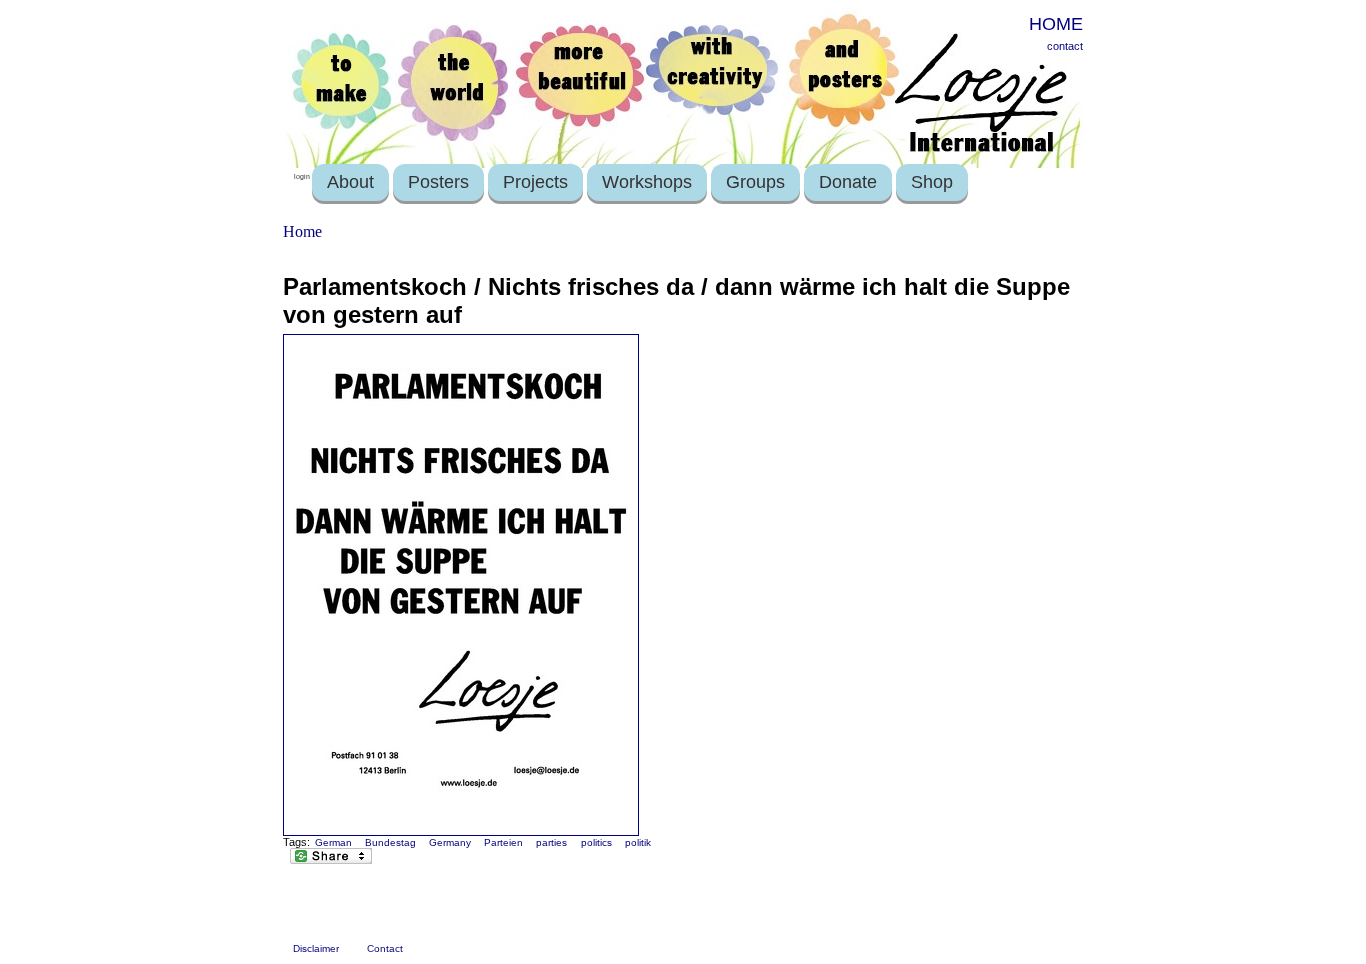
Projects (535, 182)
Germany (450, 842)
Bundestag (390, 842)
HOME (1056, 24)
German (333, 842)
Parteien (503, 842)
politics (596, 842)
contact (1065, 46)
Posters (438, 182)
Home (302, 231)
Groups (755, 182)
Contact (385, 948)
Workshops (647, 182)
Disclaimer (316, 948)
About (350, 182)
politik (638, 842)
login (302, 176)
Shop (932, 182)
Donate (848, 182)
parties (551, 842)
